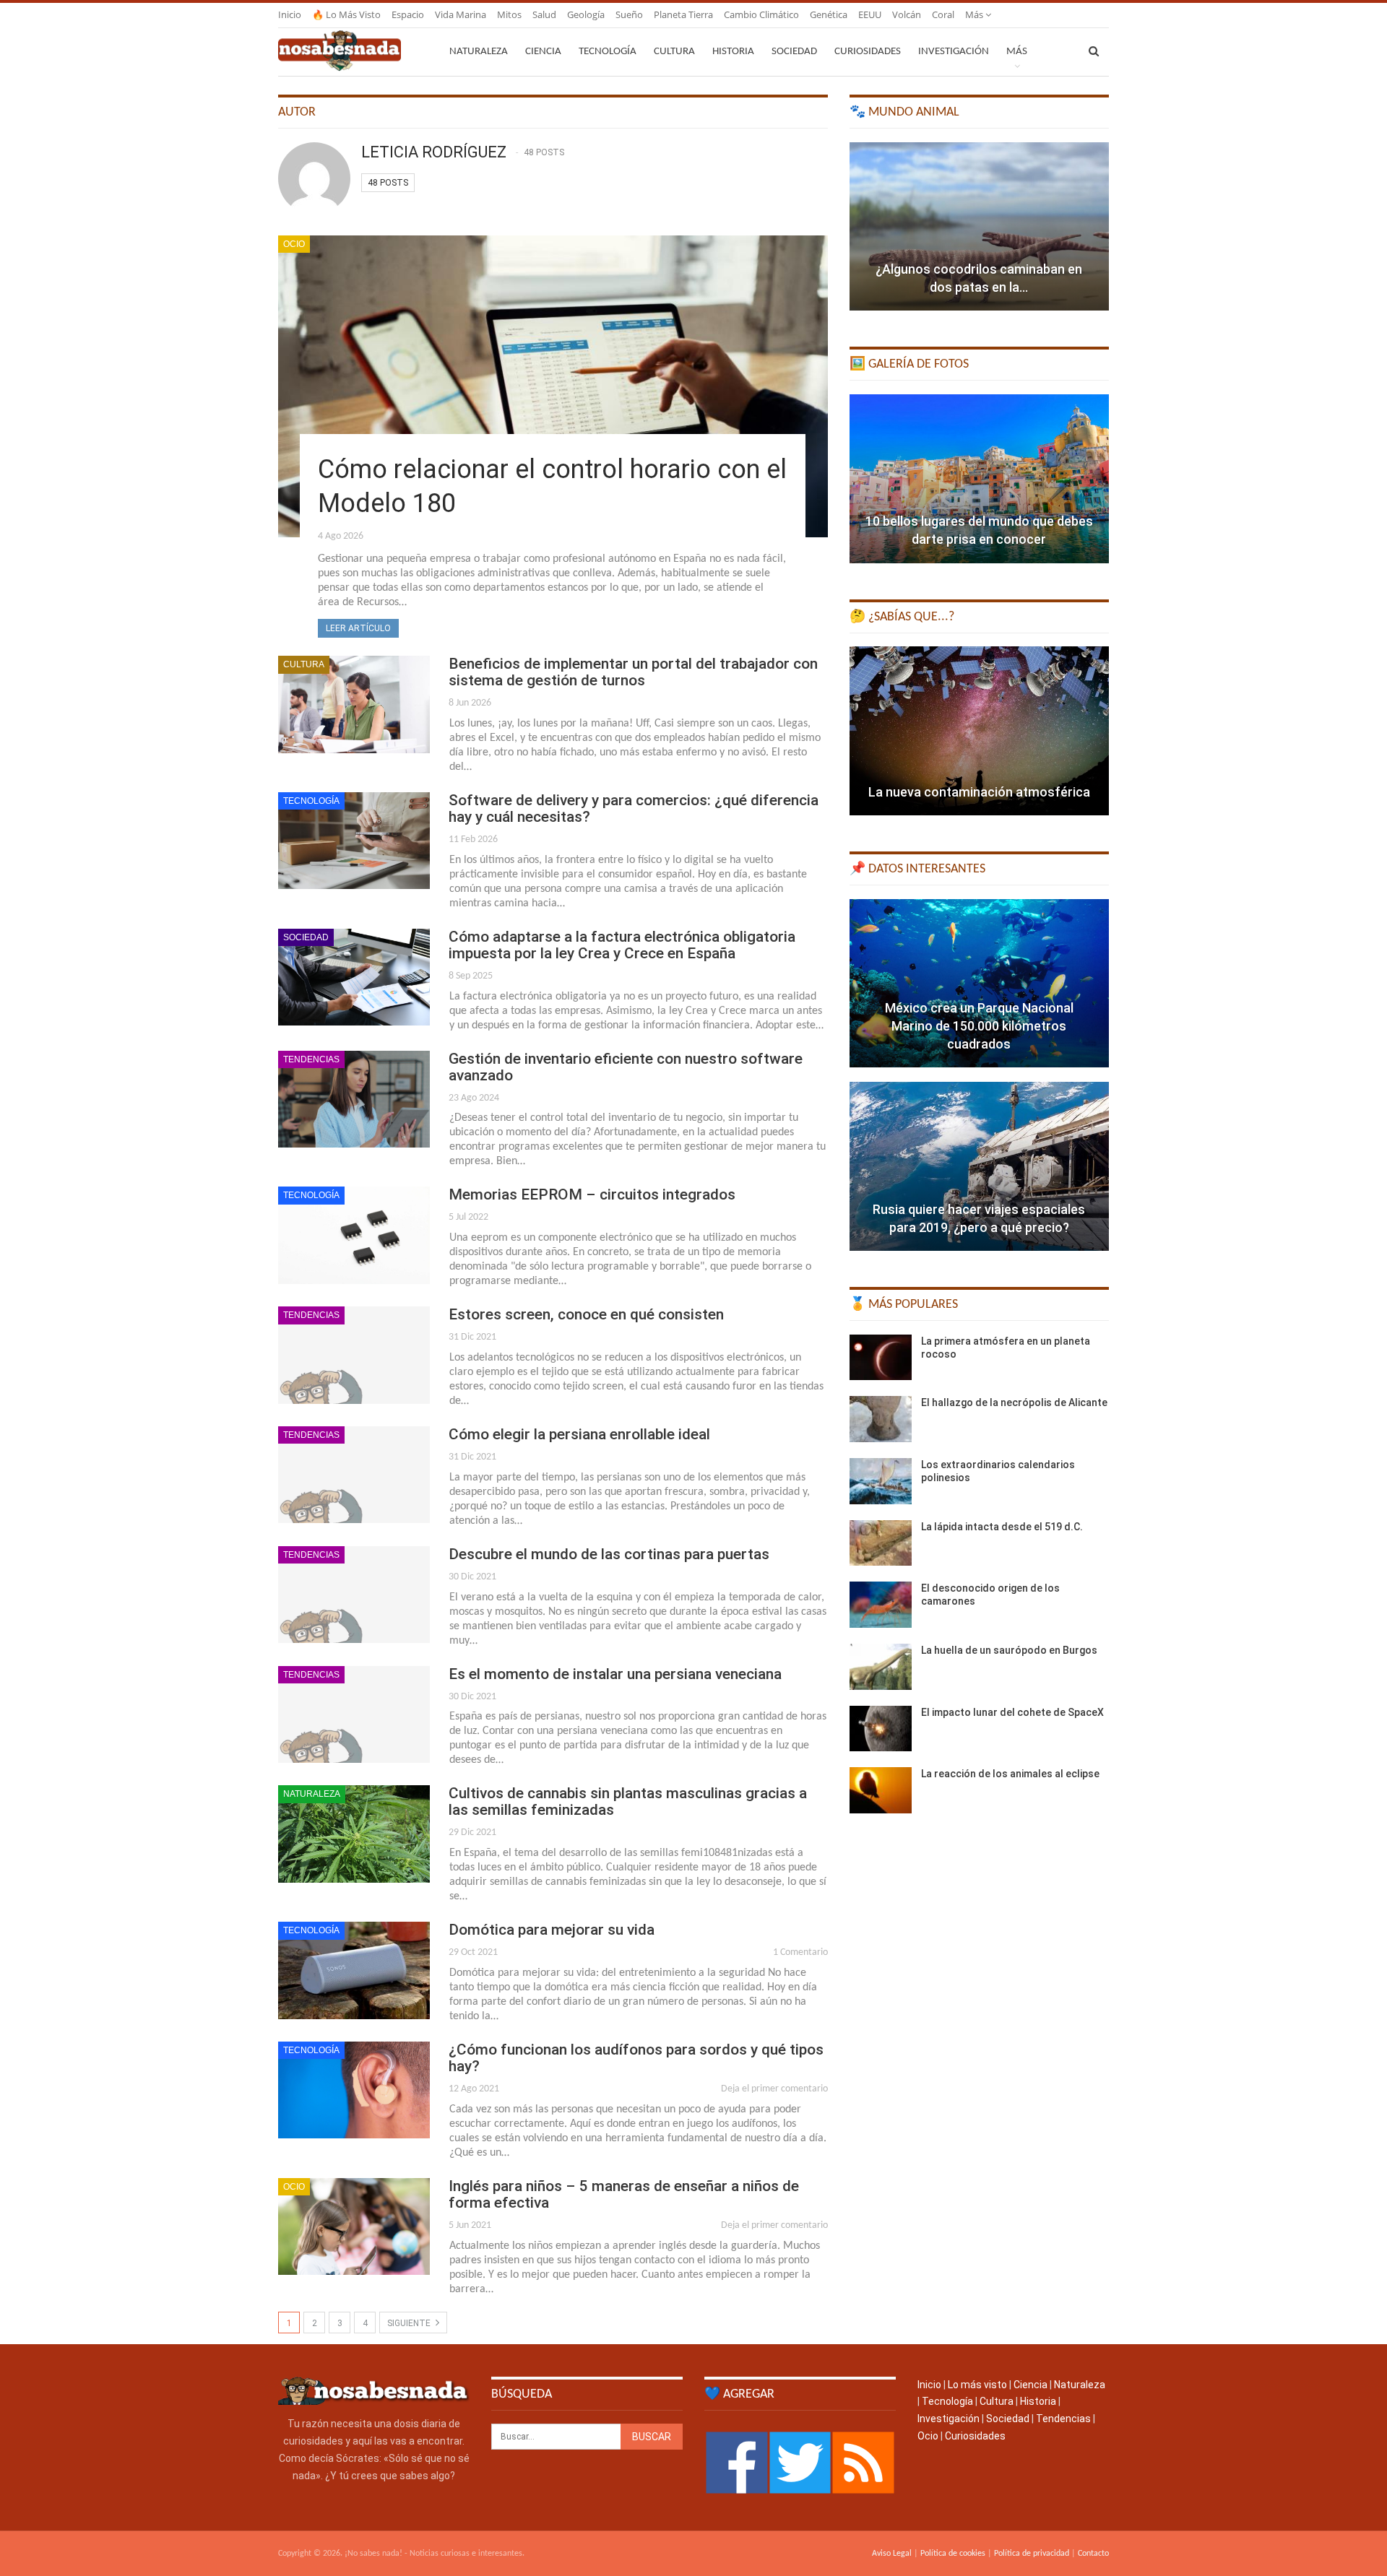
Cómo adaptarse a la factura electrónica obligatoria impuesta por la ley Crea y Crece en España (622, 945)
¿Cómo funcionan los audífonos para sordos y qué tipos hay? (636, 2058)
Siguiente (410, 2323)
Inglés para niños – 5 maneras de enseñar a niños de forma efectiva (624, 2194)
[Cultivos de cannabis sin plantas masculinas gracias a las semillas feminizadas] (354, 1834)
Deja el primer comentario (774, 2089)
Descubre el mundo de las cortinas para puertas (609, 1554)
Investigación (954, 52)
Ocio (294, 244)
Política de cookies (953, 2554)
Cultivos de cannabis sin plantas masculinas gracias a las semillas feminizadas (628, 1801)
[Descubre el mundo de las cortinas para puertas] (354, 1595)
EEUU (870, 14)
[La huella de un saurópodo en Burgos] (881, 1667)
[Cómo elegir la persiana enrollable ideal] (354, 1475)
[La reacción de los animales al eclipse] (881, 1790)
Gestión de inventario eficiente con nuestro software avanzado (626, 1067)
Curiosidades (868, 52)
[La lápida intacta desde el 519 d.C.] (881, 1543)
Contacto (1093, 2554)
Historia (733, 52)
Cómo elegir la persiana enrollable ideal (579, 1434)
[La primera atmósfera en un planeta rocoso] (881, 1358)
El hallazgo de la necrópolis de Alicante (1014, 1402)
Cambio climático (761, 14)
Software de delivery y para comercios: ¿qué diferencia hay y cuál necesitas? (634, 808)
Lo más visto (977, 2385)
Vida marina (461, 14)
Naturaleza (479, 52)
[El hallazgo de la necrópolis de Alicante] (881, 1419)
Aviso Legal (892, 2554)
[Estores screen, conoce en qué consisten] (354, 1355)
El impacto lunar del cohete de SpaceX (1012, 1712)
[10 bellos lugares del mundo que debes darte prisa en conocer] (979, 479)
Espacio (408, 14)
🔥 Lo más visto (346, 14)
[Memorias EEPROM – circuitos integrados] (354, 1235)
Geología (586, 14)
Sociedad (794, 52)
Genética (829, 14)
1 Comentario (800, 1952)
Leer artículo (358, 628)
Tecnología (608, 52)
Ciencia (543, 52)
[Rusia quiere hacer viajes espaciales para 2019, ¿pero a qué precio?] (979, 1166)
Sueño (629, 14)
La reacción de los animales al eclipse (1010, 1774)
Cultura (674, 52)
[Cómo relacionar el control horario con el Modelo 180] (553, 386)
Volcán (907, 14)
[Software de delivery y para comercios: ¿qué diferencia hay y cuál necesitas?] (354, 841)
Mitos (509, 14)
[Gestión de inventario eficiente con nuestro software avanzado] (354, 1099)
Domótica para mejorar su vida (552, 1930)
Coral (943, 14)
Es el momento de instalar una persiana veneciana (615, 1674)
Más (975, 14)
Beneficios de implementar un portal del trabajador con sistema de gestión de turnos (633, 672)
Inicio (290, 14)
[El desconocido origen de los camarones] (881, 1605)
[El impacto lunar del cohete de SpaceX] (881, 1729)
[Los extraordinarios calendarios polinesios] (881, 1481)
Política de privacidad (1032, 2554)
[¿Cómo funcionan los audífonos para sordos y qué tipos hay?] (354, 2090)
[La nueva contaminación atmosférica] (979, 731)
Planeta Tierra (683, 14)
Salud (544, 14)
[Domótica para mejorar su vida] (354, 1970)
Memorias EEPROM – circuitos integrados (592, 1194)
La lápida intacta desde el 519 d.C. (1002, 1527)
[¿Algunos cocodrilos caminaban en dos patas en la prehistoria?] (979, 227)
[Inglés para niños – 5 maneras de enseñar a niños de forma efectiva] (354, 2226)
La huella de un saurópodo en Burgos (1009, 1650)
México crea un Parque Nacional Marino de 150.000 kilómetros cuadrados (979, 1026)
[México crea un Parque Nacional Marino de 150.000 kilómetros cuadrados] (979, 984)
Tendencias (311, 1059)
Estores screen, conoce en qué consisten (586, 1314)
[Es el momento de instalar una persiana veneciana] (354, 1714)
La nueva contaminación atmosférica (979, 792)
